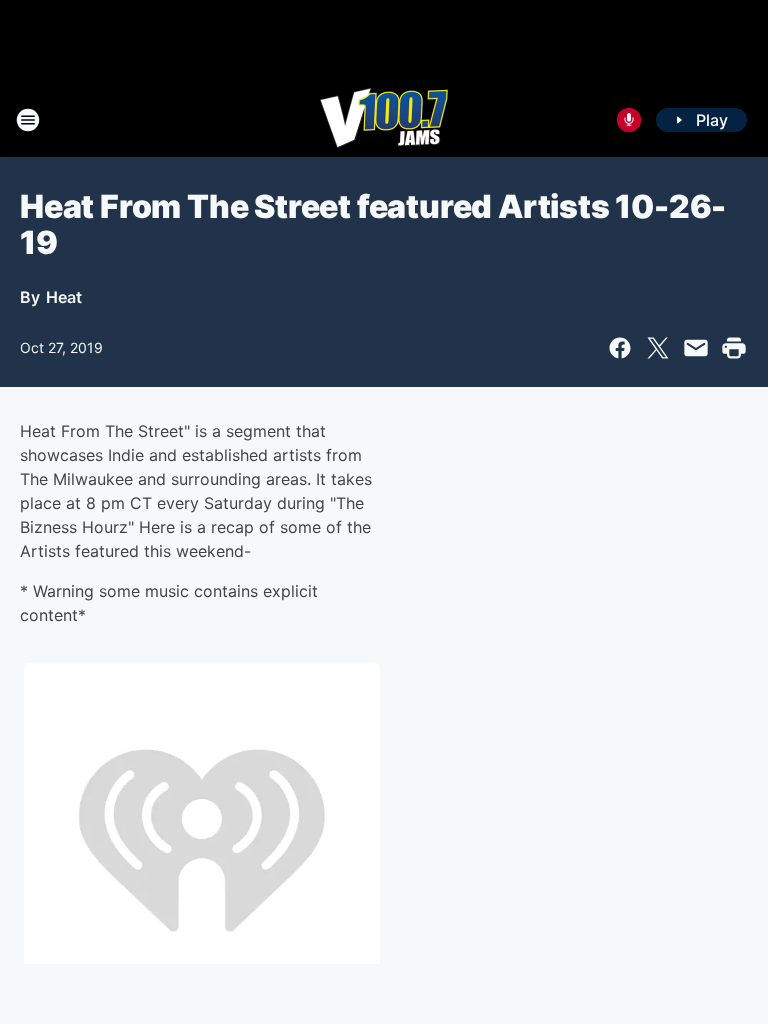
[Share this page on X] (658, 348)
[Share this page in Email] (696, 348)
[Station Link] (384, 120)
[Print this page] (734, 348)
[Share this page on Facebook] (620, 348)
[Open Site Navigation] (28, 120)
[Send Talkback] (629, 120)
